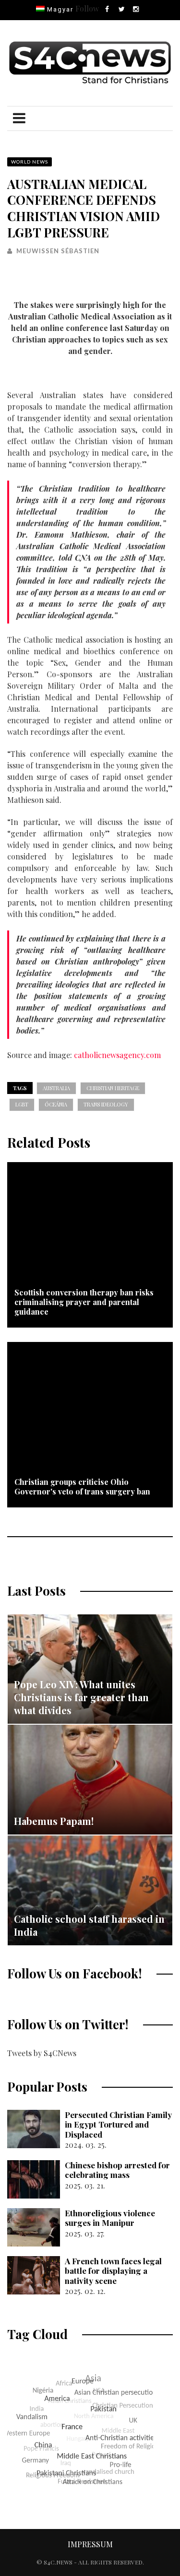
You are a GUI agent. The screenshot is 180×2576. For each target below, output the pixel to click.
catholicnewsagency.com (117, 1055)
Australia (56, 1088)
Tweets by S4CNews (42, 2053)
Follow (87, 8)
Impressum (90, 2544)
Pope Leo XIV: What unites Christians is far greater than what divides (81, 1697)
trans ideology (106, 1104)
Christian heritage (113, 1088)
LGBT (22, 1104)
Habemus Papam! (54, 1821)
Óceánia (56, 1104)
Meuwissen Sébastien (58, 251)
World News (30, 162)
